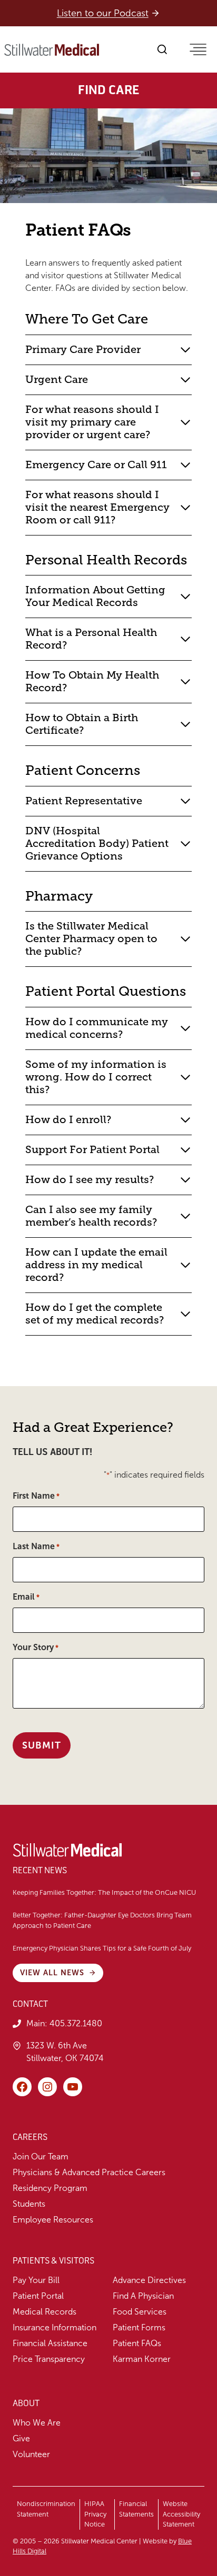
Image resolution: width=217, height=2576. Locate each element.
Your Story (36, 1647)
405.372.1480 (76, 2023)
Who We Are (37, 2423)
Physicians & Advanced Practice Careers (89, 2172)
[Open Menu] (198, 49)
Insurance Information (55, 2327)
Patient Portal (38, 2296)
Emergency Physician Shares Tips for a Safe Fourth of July (103, 1948)
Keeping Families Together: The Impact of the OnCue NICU (104, 1893)
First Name (36, 1496)
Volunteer (31, 2454)
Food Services (140, 2312)
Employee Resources (53, 2220)
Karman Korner (142, 2359)
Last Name (36, 1546)
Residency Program (50, 2188)
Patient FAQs (137, 2343)
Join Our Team (41, 2156)
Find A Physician (143, 2296)
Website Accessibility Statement (181, 2514)
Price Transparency (49, 2359)
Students (29, 2204)
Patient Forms (139, 2327)
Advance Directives (149, 2280)
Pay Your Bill (36, 2280)
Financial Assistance (50, 2343)
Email (26, 1597)
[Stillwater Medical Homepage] (52, 50)
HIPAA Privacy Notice (95, 2514)
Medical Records (45, 2312)
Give (21, 2438)
